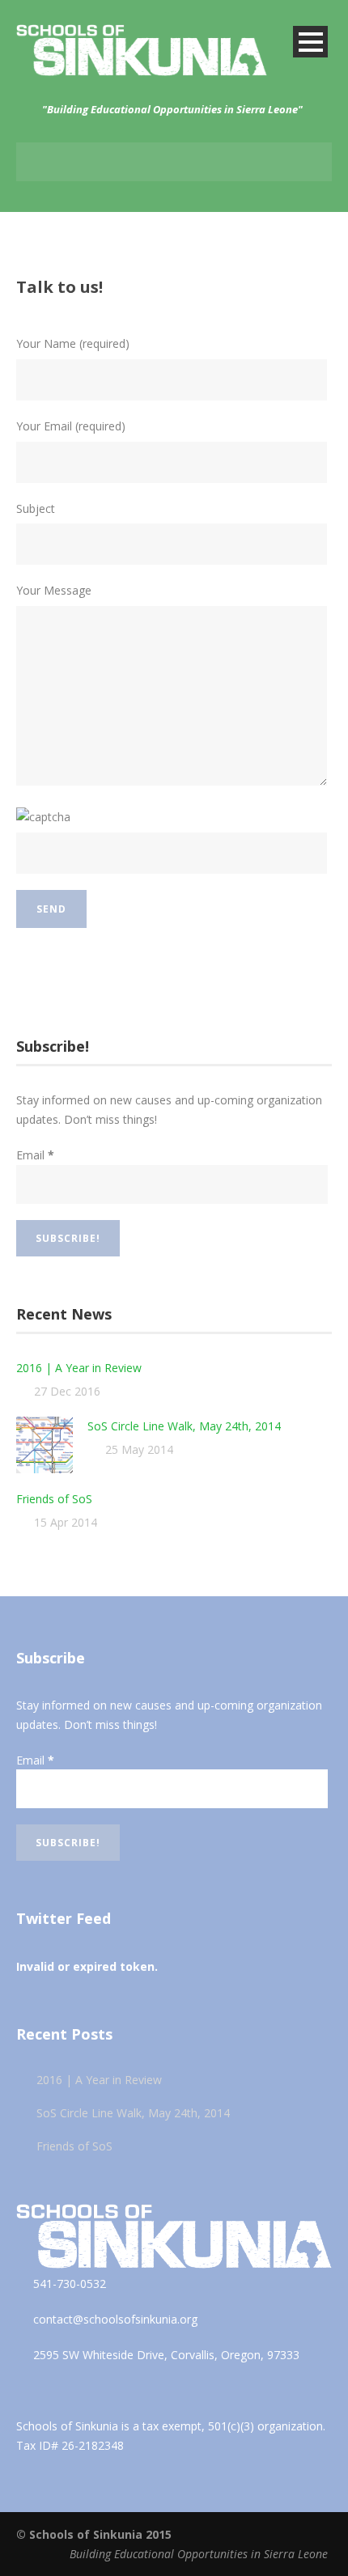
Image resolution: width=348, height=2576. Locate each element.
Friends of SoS (54, 1499)
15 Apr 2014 (66, 1522)
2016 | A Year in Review (79, 1368)
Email (35, 1155)
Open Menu (310, 42)
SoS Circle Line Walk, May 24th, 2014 (184, 1426)
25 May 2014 (139, 1449)
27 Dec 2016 (67, 1391)
